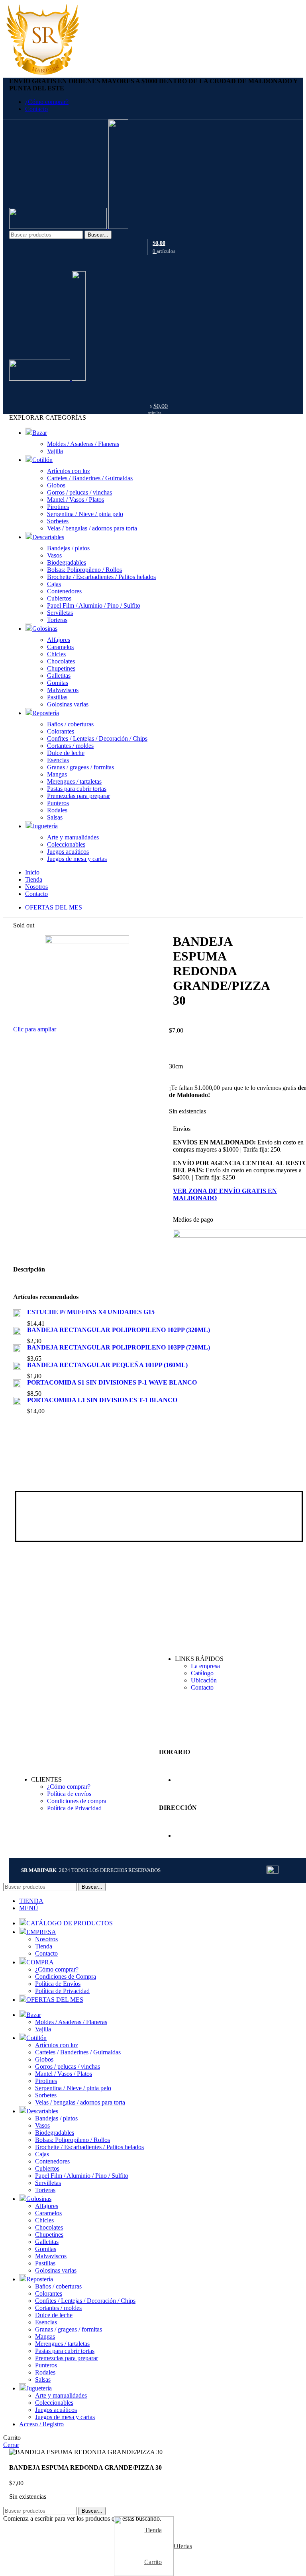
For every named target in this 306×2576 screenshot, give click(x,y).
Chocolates (61, 661)
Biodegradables (67, 562)
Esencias (58, 760)
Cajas (54, 584)
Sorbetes (58, 521)
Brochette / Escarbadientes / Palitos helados (101, 577)
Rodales (57, 810)
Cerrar (11, 2445)
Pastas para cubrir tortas (77, 789)
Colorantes (61, 731)
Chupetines (61, 668)
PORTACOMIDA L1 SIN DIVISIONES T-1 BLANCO (102, 1400)
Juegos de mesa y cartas (77, 859)
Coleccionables (66, 844)
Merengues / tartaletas (74, 781)
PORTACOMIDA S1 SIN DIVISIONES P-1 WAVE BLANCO (112, 1382)
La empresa (205, 1666)
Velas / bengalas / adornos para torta (92, 528)
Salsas (55, 817)
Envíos (182, 1129)
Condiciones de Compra (66, 1976)
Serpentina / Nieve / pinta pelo (85, 514)
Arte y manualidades (73, 837)
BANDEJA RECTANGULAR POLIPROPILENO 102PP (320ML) (119, 1330)
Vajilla (55, 451)
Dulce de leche (66, 753)
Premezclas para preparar (78, 796)
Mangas (57, 774)
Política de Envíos (58, 1984)
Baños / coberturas (70, 724)
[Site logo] (59, 227)
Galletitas (59, 676)
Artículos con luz (69, 471)
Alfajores (59, 640)
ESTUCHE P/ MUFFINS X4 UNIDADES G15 (91, 1312)
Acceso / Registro (41, 2424)
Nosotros (46, 1939)
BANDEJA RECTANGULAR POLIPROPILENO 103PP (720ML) (119, 1347)
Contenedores (64, 591)
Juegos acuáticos (68, 852)
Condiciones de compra (77, 1801)
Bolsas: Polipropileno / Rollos (84, 570)
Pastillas (57, 697)
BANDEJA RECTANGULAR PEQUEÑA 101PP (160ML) (107, 1365)
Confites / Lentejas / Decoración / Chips (97, 738)
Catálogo (202, 1673)
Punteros (58, 803)
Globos (56, 485)
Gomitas (58, 683)
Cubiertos (59, 598)
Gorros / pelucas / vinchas (79, 492)
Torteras (57, 620)
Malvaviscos (63, 690)
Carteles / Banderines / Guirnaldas (90, 478)
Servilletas (60, 613)
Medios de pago (193, 1220)
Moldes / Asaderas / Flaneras (83, 444)
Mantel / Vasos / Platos (76, 500)
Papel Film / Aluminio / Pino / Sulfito (94, 605)
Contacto (202, 1687)
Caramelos (60, 647)
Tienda (44, 1946)
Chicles (56, 654)
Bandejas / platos (68, 548)
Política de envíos (69, 1794)
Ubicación (204, 1680)
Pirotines (58, 507)
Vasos (54, 555)
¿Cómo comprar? (69, 1787)
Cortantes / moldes (70, 746)
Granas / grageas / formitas (80, 767)
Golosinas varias (68, 704)
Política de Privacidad (74, 1808)
